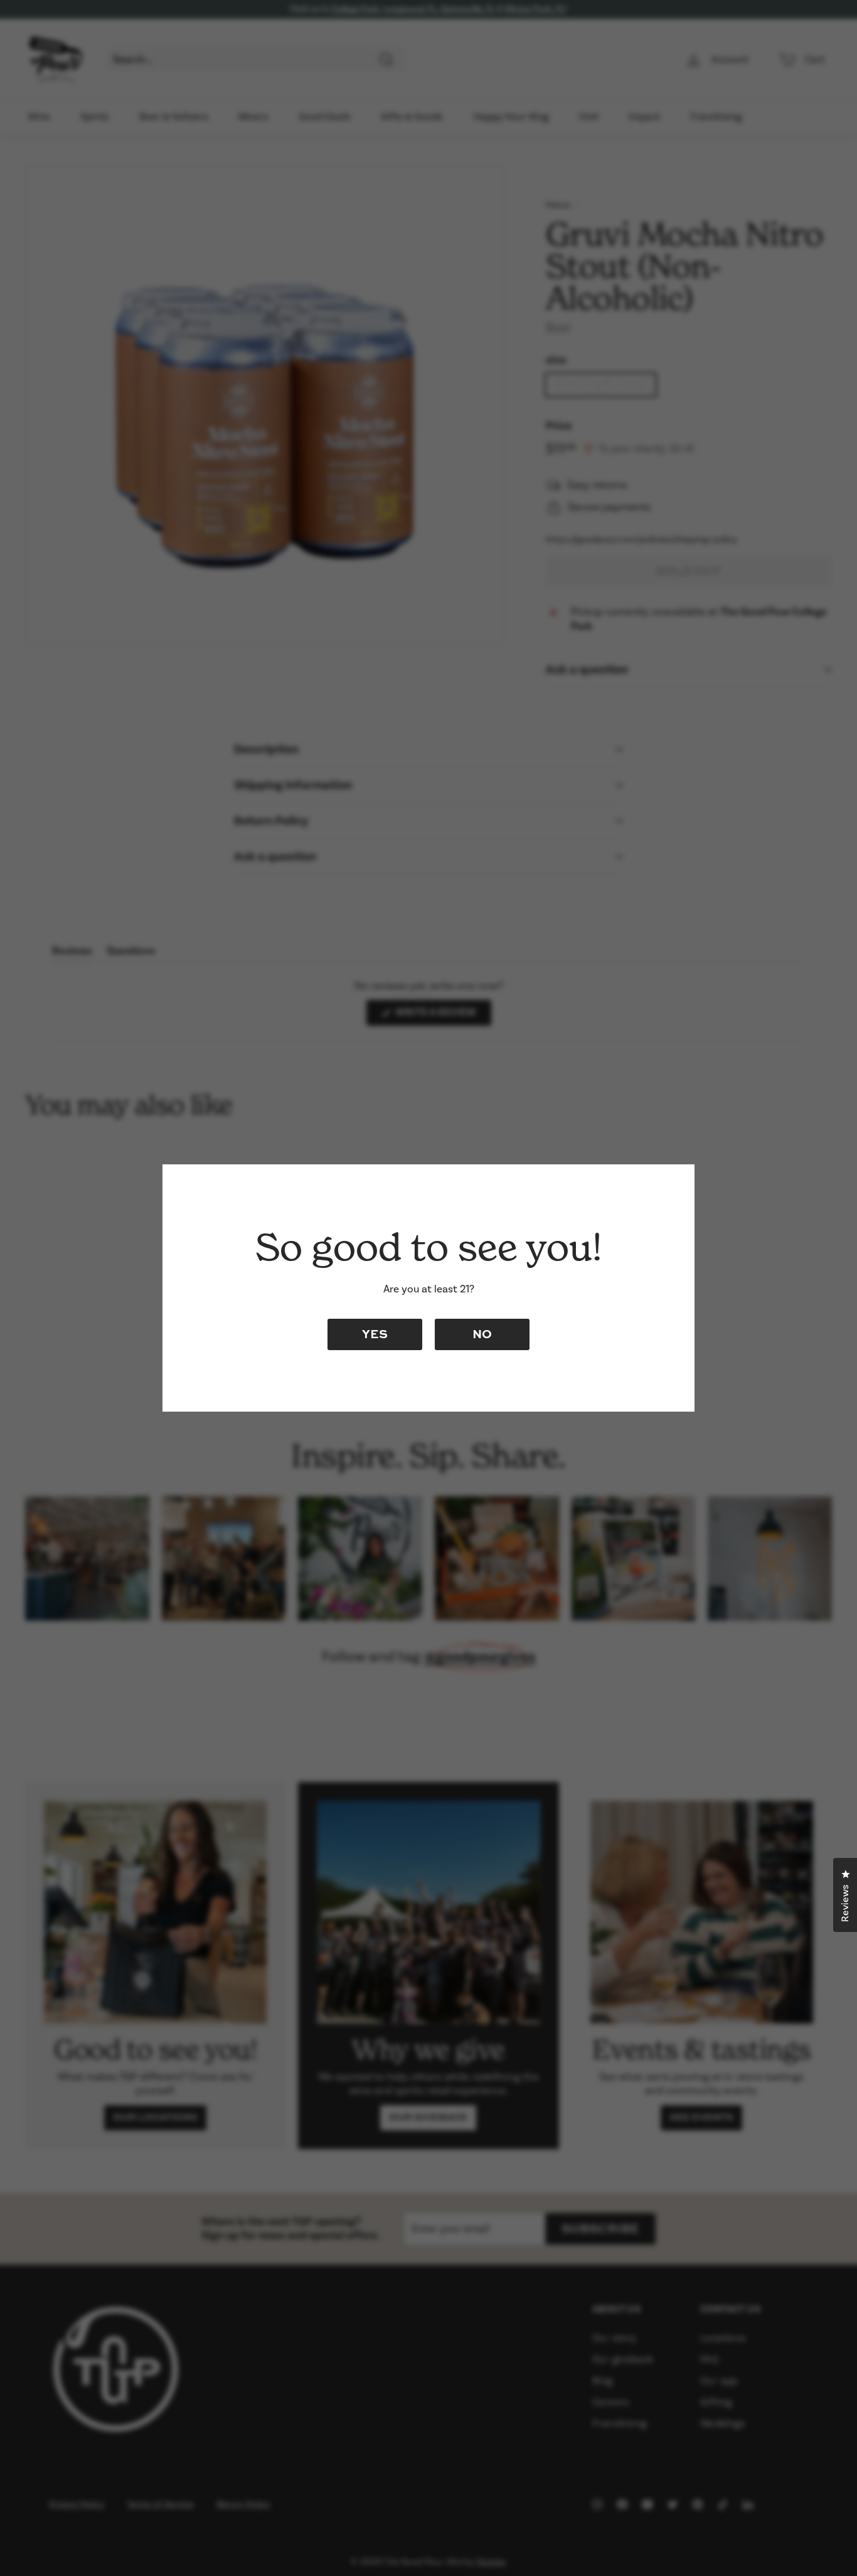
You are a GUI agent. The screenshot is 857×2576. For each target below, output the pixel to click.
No (482, 1334)
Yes (375, 1334)
